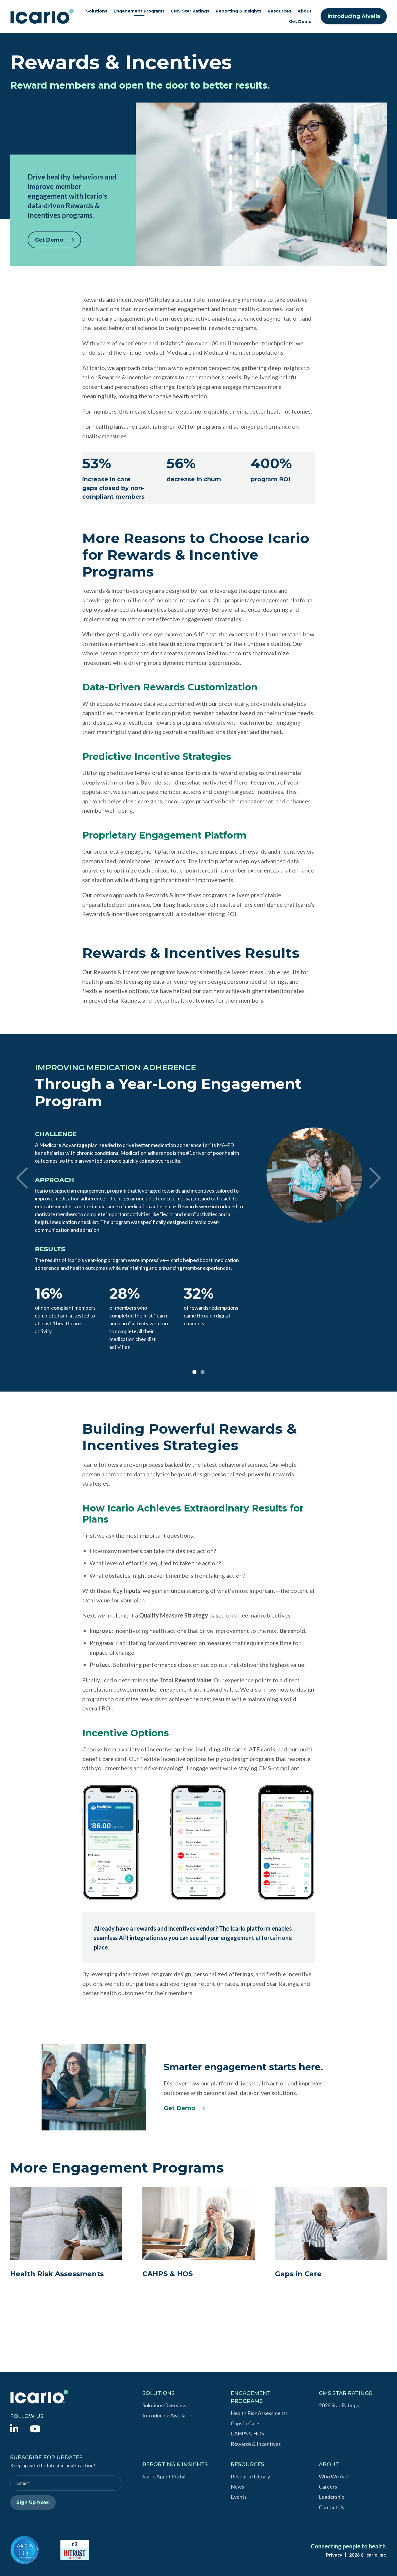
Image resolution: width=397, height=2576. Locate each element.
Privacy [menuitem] (334, 2555)
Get (179, 2108)
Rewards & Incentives (256, 2444)
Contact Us (331, 2507)
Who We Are (333, 2476)
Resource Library (250, 2476)
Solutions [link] (97, 11)
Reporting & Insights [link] (238, 11)
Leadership (332, 2497)
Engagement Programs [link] (139, 11)
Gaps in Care (245, 2423)
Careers (328, 2487)
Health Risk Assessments (259, 2413)
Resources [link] (279, 11)
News (237, 2487)
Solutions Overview (164, 2405)
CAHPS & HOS (247, 2433)
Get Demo (300, 21)
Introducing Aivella (354, 16)
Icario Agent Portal (164, 2476)
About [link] (305, 11)
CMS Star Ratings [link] (190, 11)
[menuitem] (14, 2428)
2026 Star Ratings (339, 2405)
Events (239, 2497)
